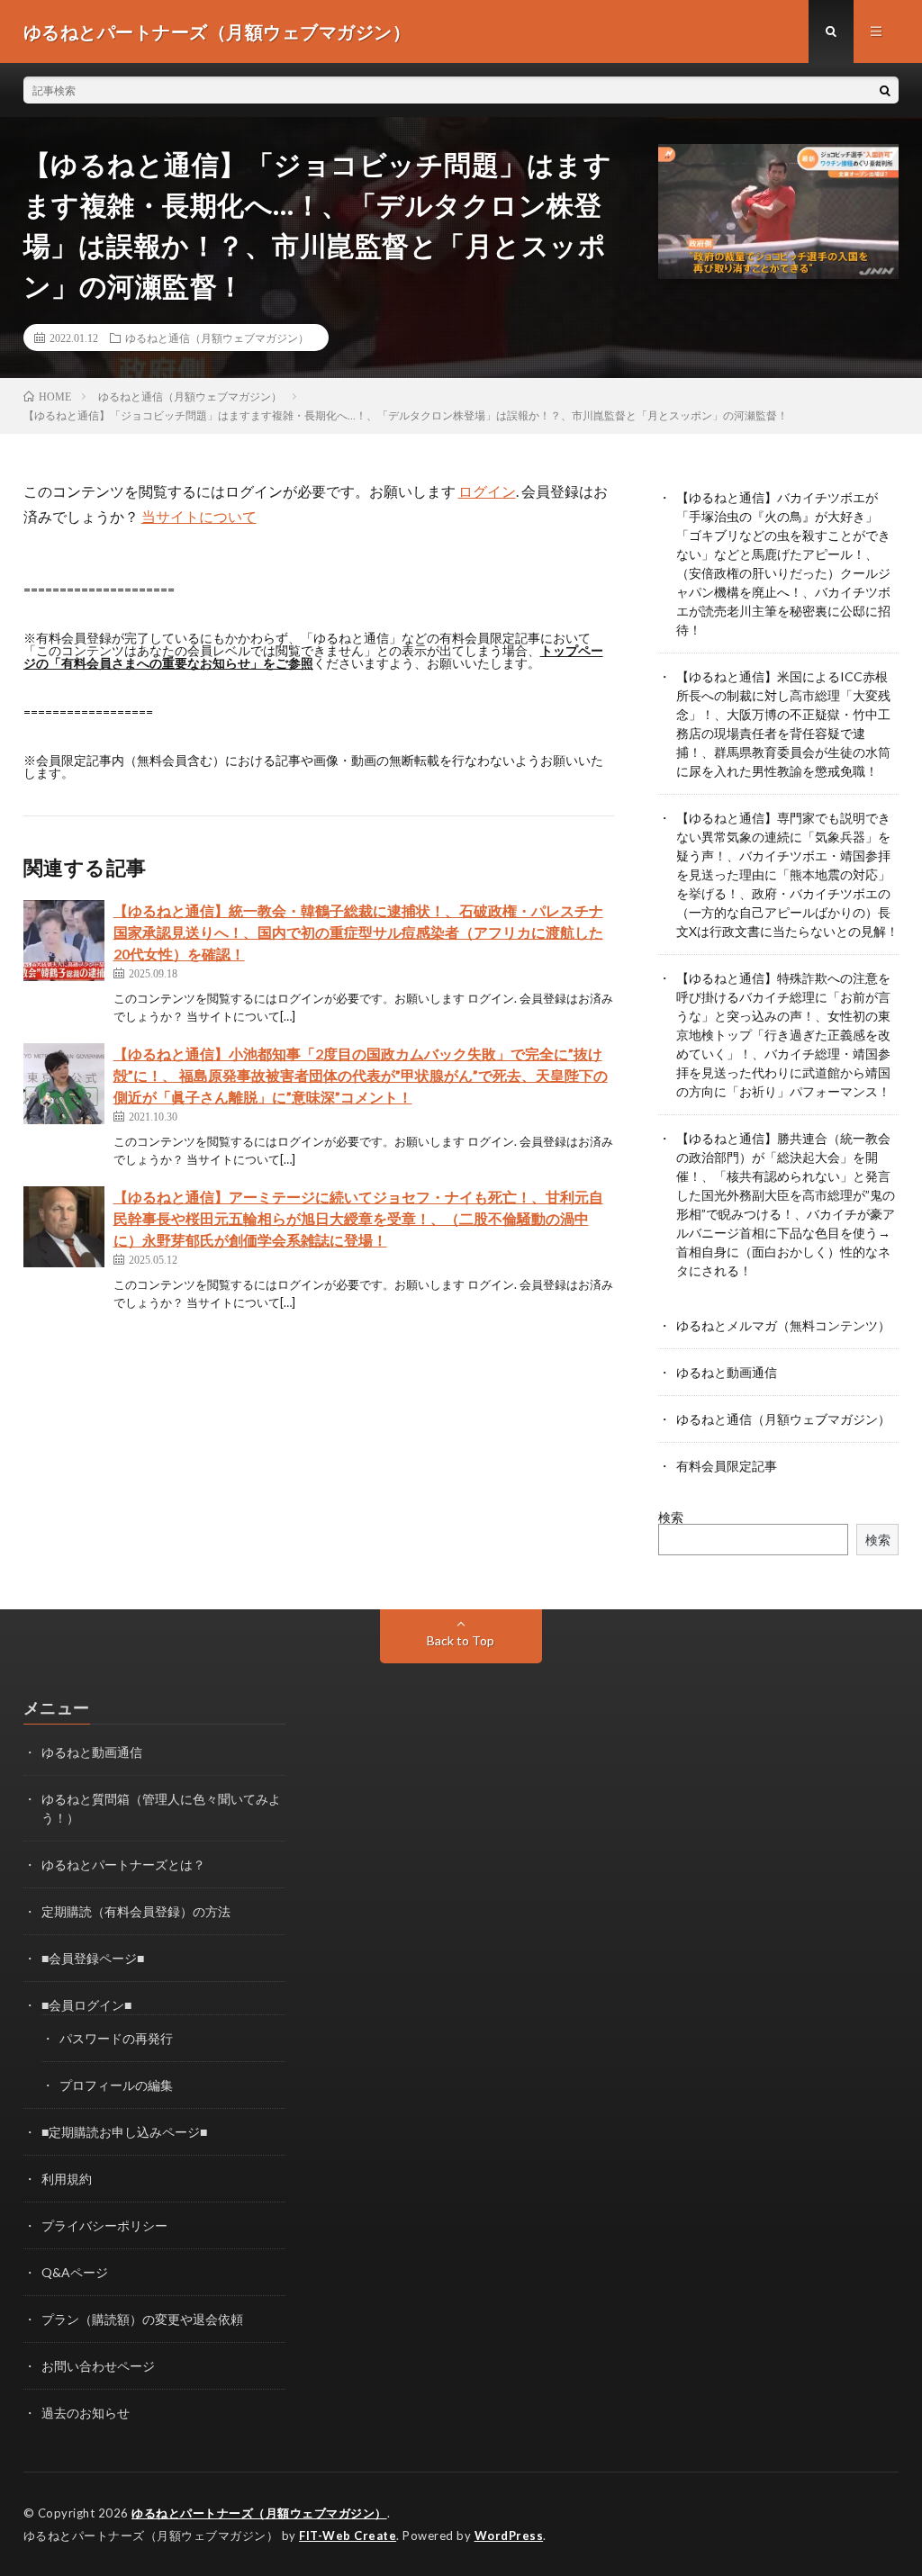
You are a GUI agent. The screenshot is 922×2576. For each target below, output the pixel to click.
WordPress (509, 2535)
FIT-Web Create (348, 2535)
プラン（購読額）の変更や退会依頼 (142, 2319)
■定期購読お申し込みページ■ (124, 2132)
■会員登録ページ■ (93, 1958)
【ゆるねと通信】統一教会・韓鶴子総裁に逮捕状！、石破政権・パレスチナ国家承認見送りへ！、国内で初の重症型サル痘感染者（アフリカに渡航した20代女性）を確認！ (358, 932)
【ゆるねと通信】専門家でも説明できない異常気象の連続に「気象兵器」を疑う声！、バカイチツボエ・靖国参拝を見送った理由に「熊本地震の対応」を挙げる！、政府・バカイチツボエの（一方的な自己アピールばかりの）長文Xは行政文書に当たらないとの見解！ (787, 874)
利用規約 (67, 2179)
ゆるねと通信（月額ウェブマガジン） (217, 338)
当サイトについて (199, 516)
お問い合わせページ (98, 2366)
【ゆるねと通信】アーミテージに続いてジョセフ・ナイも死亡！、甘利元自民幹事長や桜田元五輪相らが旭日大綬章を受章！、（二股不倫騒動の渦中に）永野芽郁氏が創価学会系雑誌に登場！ (358, 1218)
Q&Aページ (75, 2272)
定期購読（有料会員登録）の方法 (136, 1911)
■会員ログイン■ (86, 2005)
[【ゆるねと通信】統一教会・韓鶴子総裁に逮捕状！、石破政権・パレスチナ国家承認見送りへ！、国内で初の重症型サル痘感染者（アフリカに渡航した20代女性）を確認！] (64, 941)
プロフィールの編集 (116, 2085)
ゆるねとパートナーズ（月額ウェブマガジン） (259, 2513)
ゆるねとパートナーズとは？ (123, 1864)
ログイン (487, 491)
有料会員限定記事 (727, 1466)
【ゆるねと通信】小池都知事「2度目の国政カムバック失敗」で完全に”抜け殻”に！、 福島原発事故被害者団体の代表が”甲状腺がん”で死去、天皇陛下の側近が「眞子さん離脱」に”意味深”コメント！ (361, 1075)
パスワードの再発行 (116, 2038)
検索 (671, 1517)
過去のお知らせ (86, 2413)
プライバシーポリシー (104, 2225)
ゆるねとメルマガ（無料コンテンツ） (783, 1325)
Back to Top (461, 1640)
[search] (885, 90)
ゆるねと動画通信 (727, 1372)
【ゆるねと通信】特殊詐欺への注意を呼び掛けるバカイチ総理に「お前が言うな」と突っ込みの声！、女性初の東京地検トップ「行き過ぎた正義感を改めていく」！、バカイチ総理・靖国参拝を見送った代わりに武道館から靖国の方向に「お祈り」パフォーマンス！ (783, 1035)
